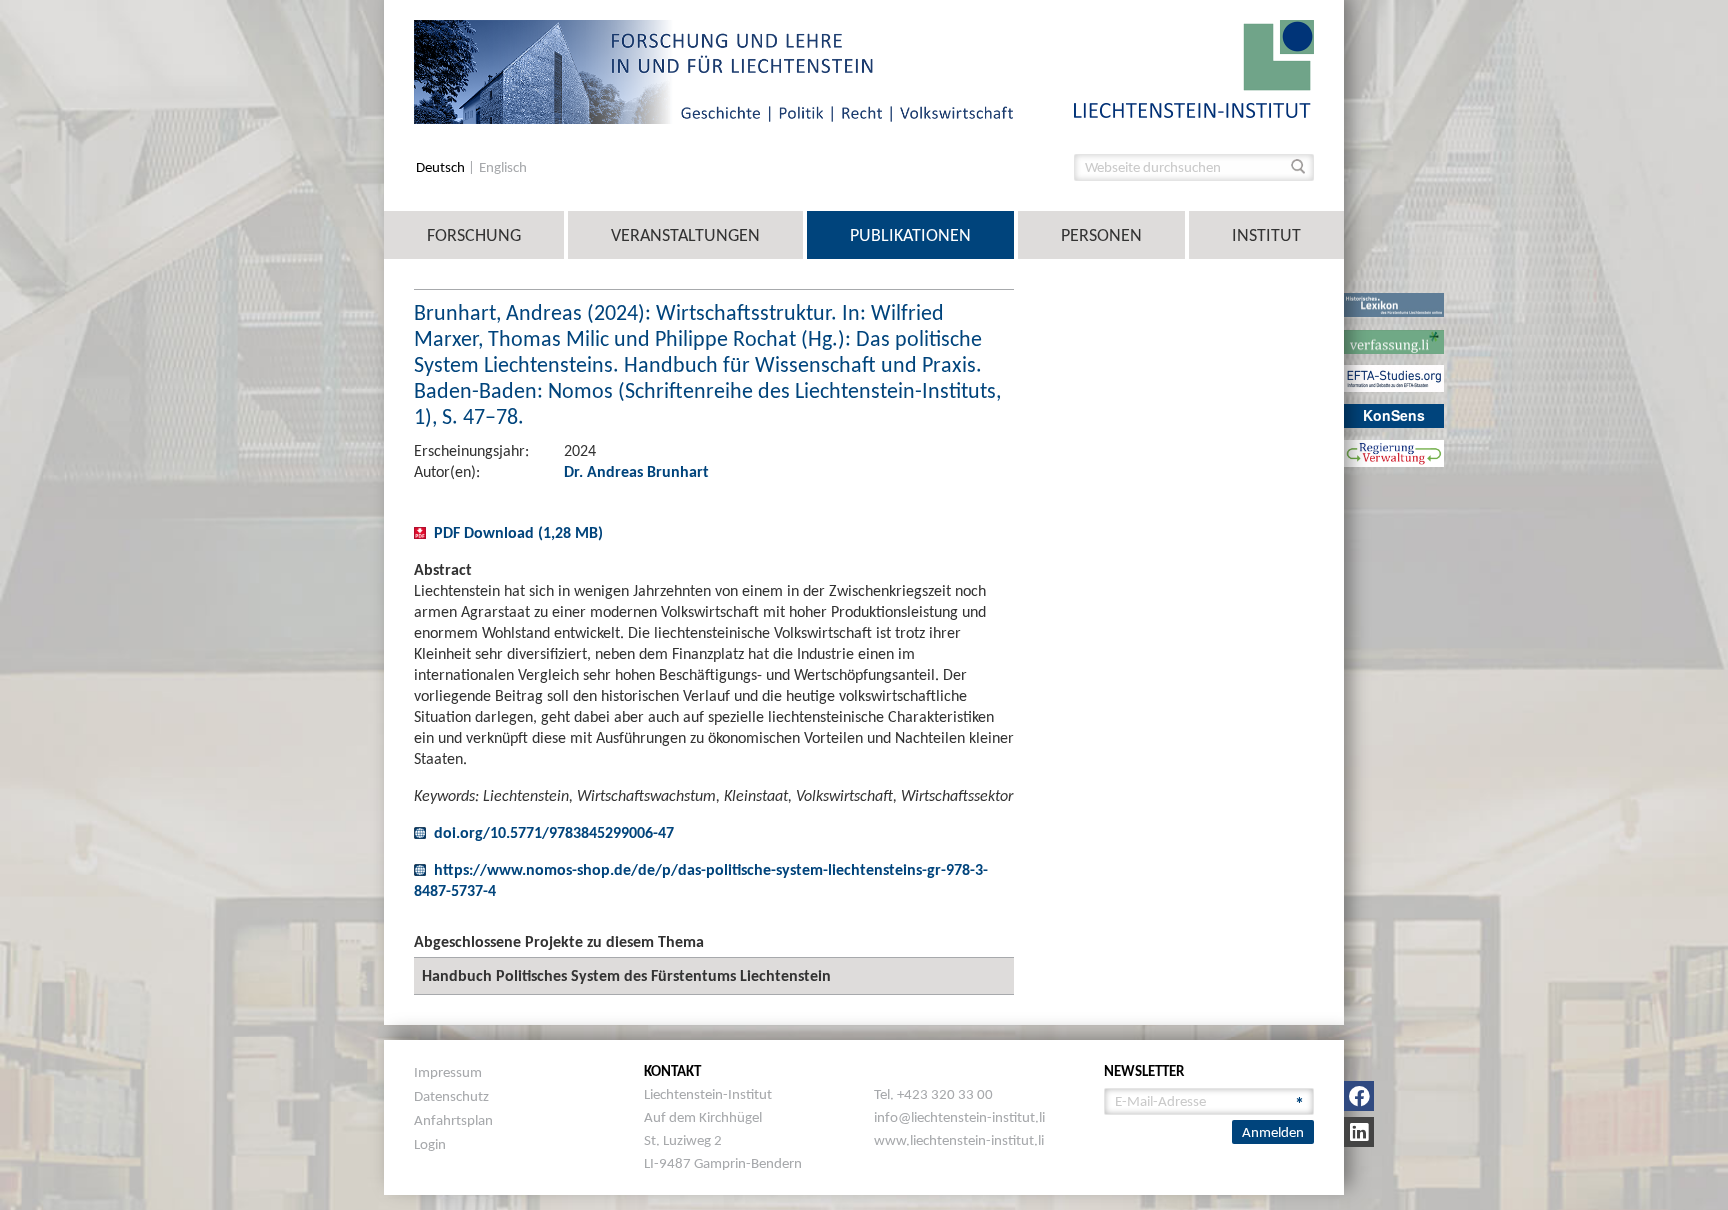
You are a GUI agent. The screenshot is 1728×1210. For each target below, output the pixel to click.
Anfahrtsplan (453, 1120)
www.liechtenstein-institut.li (959, 1140)
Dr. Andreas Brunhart (636, 471)
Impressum (448, 1072)
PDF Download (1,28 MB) (518, 532)
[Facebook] (1359, 1096)
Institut (1266, 235)
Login (430, 1144)
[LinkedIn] (1359, 1132)
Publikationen (910, 235)
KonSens (1394, 415)
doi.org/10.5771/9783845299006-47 (554, 832)
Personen (1101, 235)
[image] (1194, 67)
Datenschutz (451, 1096)
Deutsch (442, 167)
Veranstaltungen (685, 235)
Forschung (474, 235)
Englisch (503, 167)
